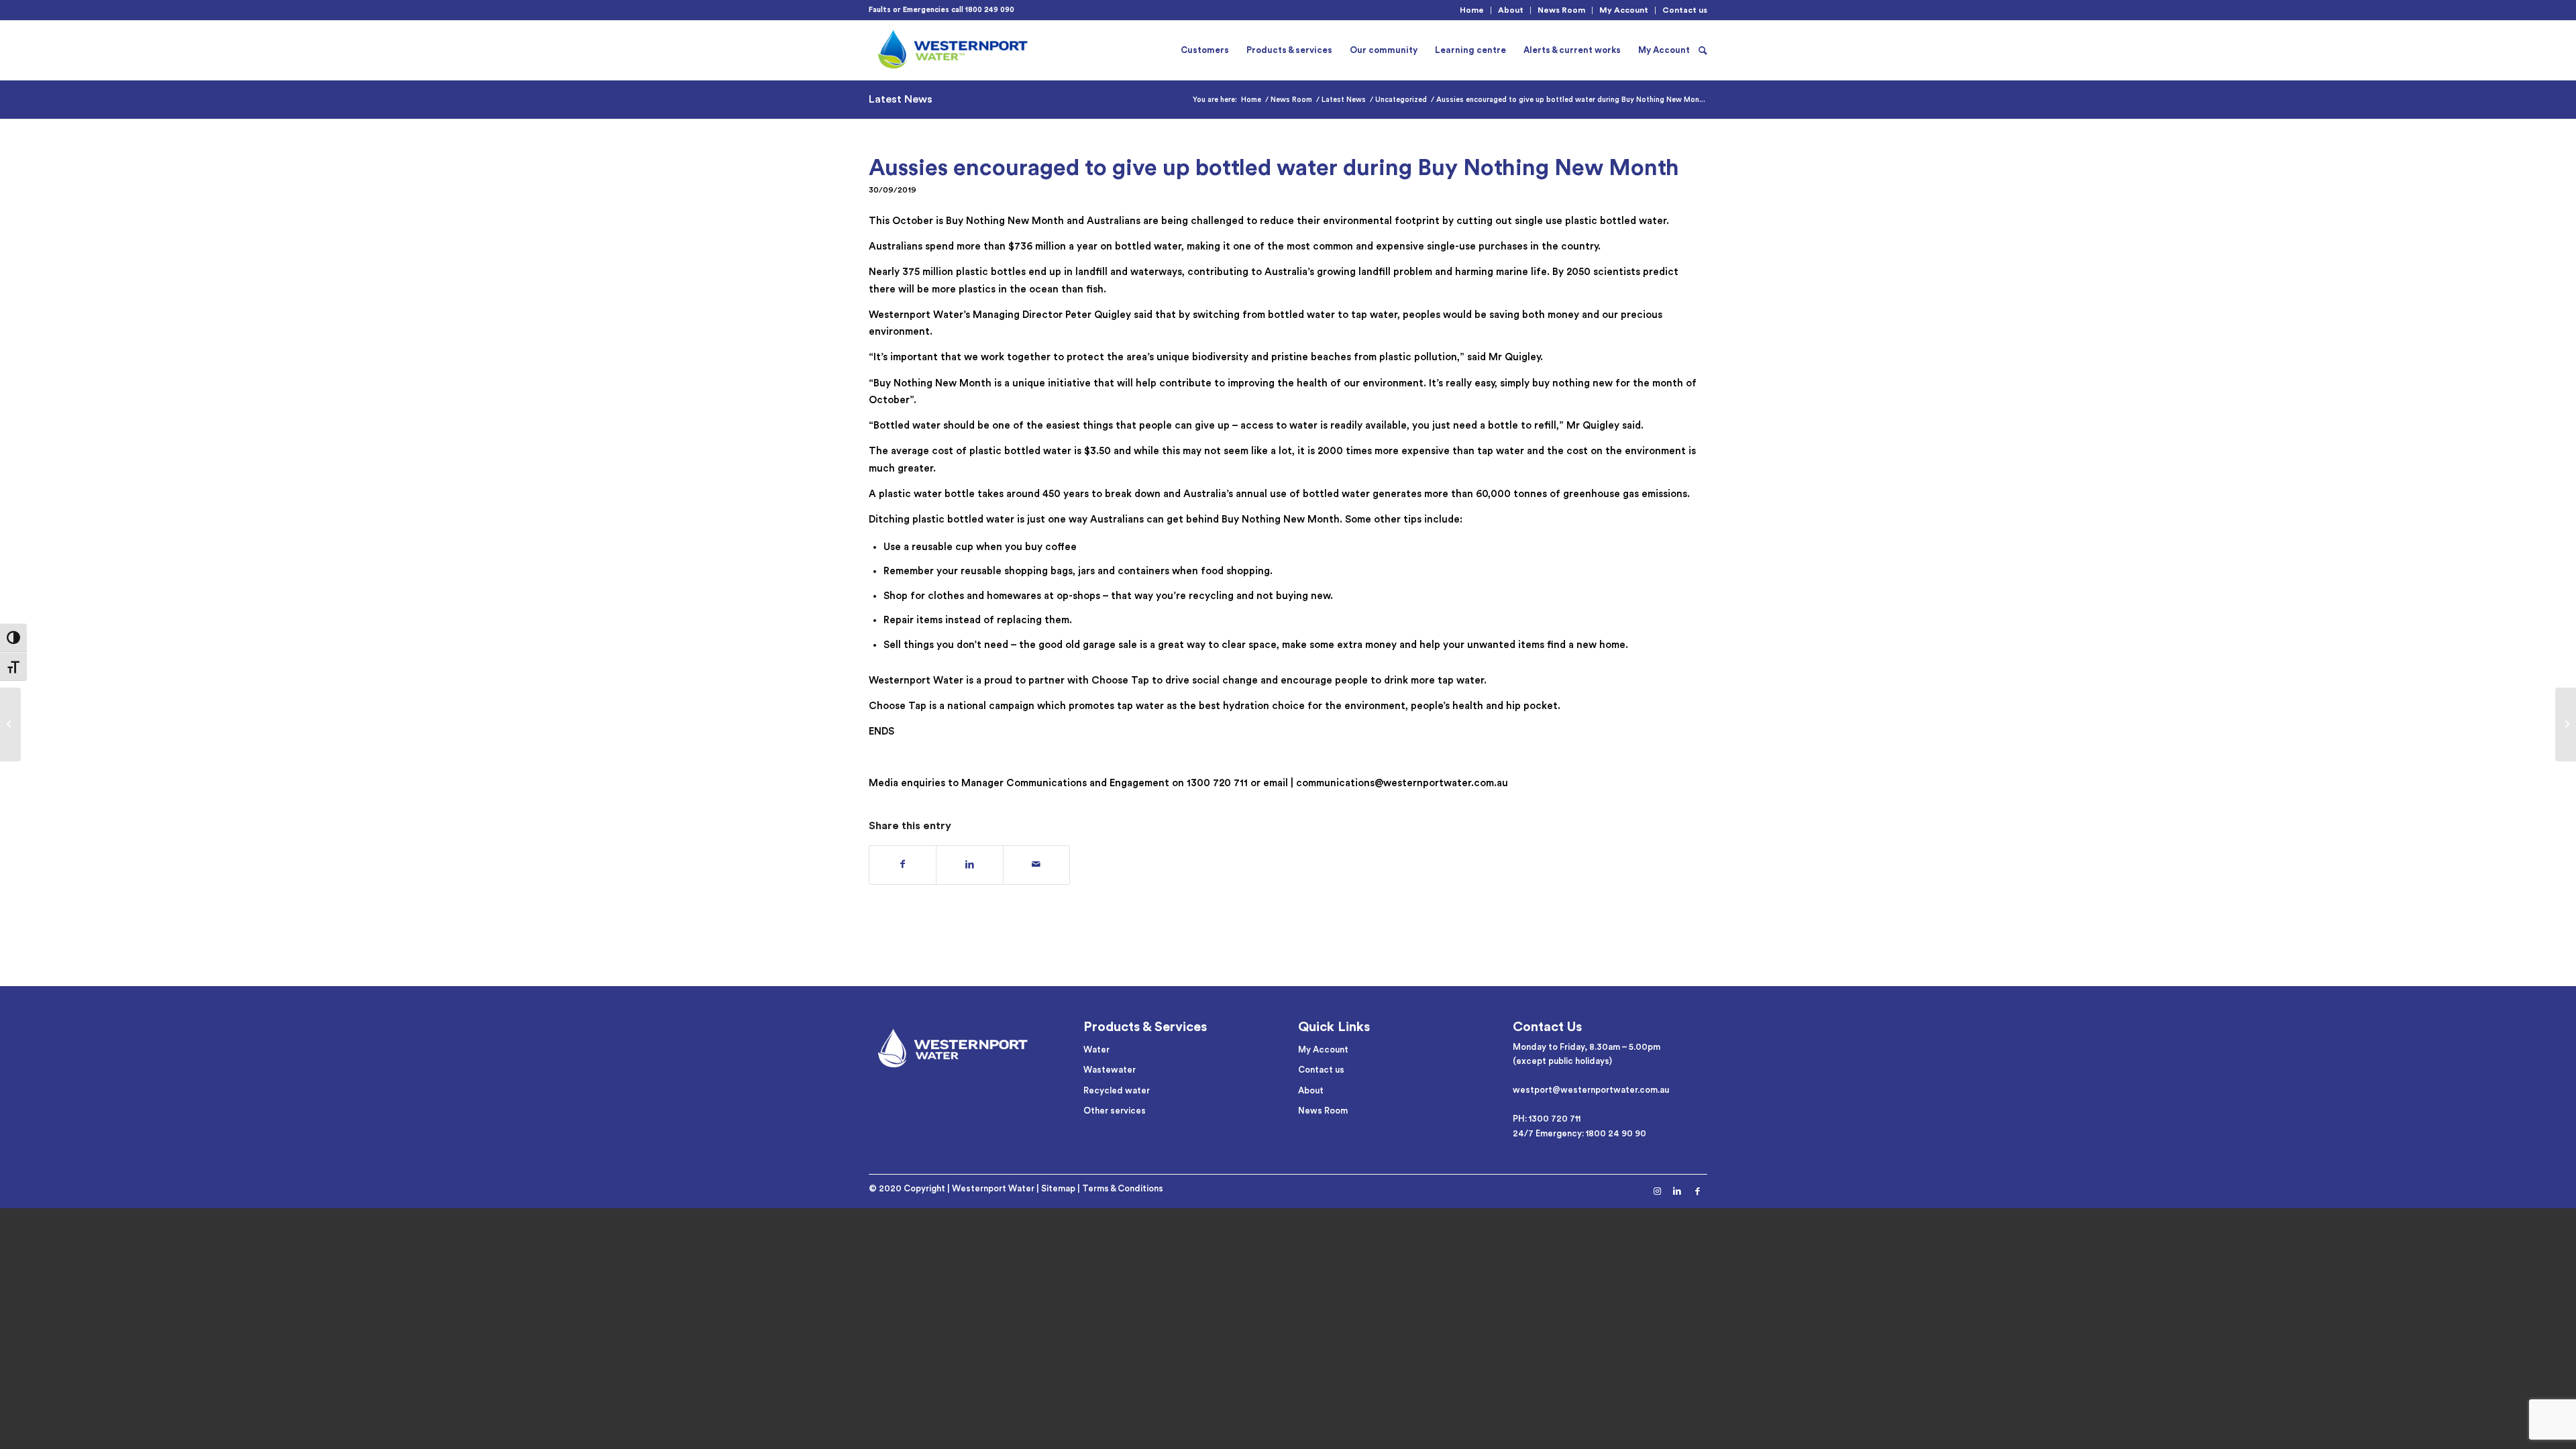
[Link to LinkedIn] (1677, 1191)
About (1511, 10)
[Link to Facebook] (1697, 1191)
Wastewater (1110, 1070)
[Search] (1703, 50)
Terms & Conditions (1123, 1188)
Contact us (1685, 10)
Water (1096, 1050)
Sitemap (1058, 1188)
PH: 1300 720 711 (1547, 1119)
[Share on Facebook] (903, 865)
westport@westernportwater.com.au (1591, 1090)
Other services (1115, 1111)
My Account (1624, 10)
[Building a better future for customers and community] (2566, 724)
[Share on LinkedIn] (969, 865)
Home (1472, 10)
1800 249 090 (990, 10)
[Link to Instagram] (1657, 1191)
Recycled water (1117, 1090)
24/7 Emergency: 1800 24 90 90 (1579, 1133)
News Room (1561, 10)
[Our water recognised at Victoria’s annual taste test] (10, 724)
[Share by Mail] (1036, 865)
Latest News (901, 99)
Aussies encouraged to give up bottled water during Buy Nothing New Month (1274, 168)
